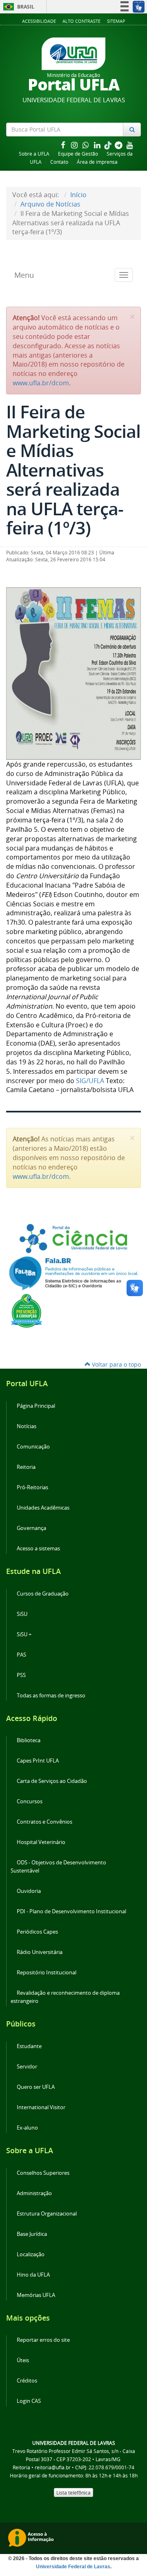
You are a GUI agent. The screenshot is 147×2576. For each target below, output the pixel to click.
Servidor (27, 2067)
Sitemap (116, 21)
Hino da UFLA (33, 2275)
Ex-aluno (27, 2128)
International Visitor (41, 2107)
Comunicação (33, 1447)
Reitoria (26, 1467)
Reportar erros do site (43, 2340)
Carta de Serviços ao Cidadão (52, 1781)
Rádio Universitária (40, 1952)
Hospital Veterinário (41, 1842)
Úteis (23, 2360)
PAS (21, 1655)
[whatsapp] (87, 145)
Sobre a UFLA (34, 154)
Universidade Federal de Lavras (73, 2567)
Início (78, 195)
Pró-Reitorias (32, 1487)
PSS (21, 1675)
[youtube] (130, 145)
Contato (59, 162)
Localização (31, 2254)
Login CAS (29, 2401)
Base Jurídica (32, 2234)
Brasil (17, 7)
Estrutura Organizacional (47, 2214)
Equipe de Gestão (78, 154)
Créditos (27, 2381)
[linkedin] (98, 145)
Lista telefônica (73, 2492)
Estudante (29, 2046)
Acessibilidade (39, 21)
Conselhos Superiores (43, 2173)
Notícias (27, 1426)
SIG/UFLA (90, 1081)
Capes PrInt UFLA (38, 1761)
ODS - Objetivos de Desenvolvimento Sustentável (58, 1867)
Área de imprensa (97, 162)
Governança (31, 1528)
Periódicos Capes (37, 1932)
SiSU (22, 1614)
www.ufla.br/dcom (41, 383)
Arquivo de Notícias (50, 204)
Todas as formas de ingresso (51, 1696)
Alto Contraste (81, 21)
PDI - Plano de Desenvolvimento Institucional (71, 1911)
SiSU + (24, 1634)
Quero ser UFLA (36, 2087)
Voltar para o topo (116, 1364)
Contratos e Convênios (45, 1822)
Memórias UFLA (36, 2295)
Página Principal (36, 1406)
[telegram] (119, 145)
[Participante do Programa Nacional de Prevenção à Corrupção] (27, 1310)
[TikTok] (109, 145)
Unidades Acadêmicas (43, 1508)
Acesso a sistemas (38, 1548)
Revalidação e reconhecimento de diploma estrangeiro (65, 1997)
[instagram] (75, 145)
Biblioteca (29, 1740)
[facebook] (64, 145)
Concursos (30, 1801)
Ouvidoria (29, 1891)
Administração (34, 2193)
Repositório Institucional (47, 1973)
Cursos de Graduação (43, 1594)
